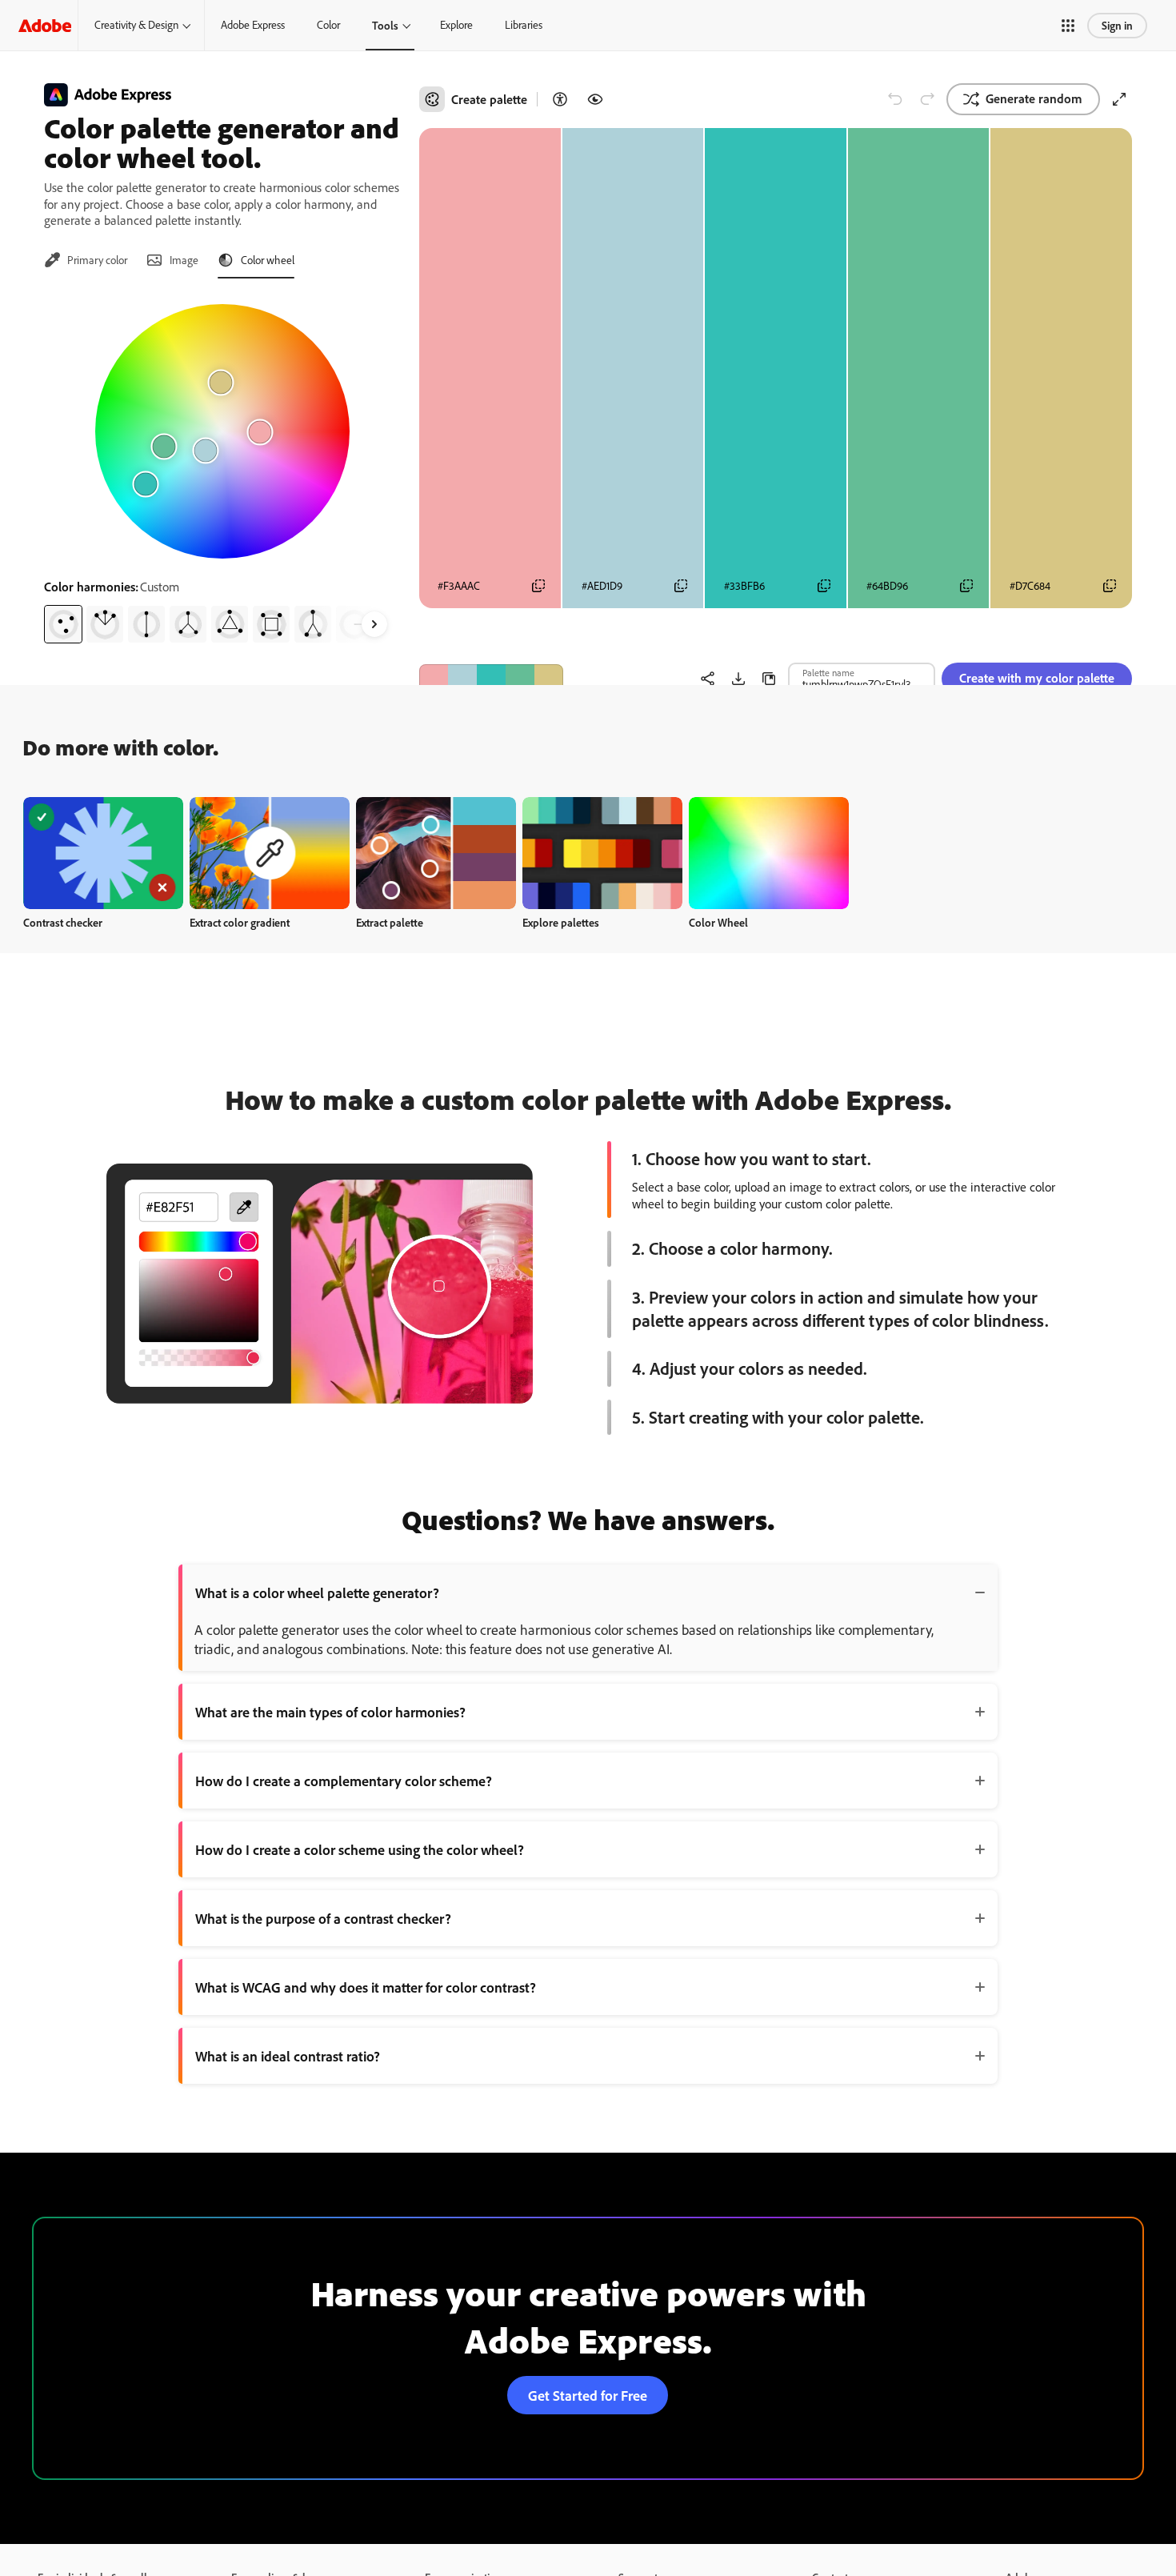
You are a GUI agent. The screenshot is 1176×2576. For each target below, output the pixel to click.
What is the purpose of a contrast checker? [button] (323, 1918)
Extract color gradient (240, 922)
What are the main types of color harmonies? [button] (330, 1712)
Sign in (1117, 25)
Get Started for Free (588, 2395)
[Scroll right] (374, 624)
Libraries (524, 25)
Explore (456, 25)
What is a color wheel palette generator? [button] (317, 1592)
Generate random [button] (1034, 98)
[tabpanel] (222, 467)
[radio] (63, 624)
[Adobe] (45, 25)
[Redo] (927, 99)
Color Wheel (718, 922)
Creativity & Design (136, 25)
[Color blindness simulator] (595, 99)
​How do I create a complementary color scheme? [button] (344, 1781)
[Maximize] (1119, 99)
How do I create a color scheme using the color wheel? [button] (360, 1849)
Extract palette (390, 922)
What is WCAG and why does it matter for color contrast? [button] (366, 1987)
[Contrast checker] (560, 99)
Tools (385, 25)
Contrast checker (63, 922)
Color (328, 25)
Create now (104, 853)
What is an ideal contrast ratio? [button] (288, 2056)
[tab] (86, 260)
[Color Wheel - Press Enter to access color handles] (222, 431)
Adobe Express (253, 25)
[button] (1068, 26)
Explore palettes (561, 922)
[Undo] (895, 99)
